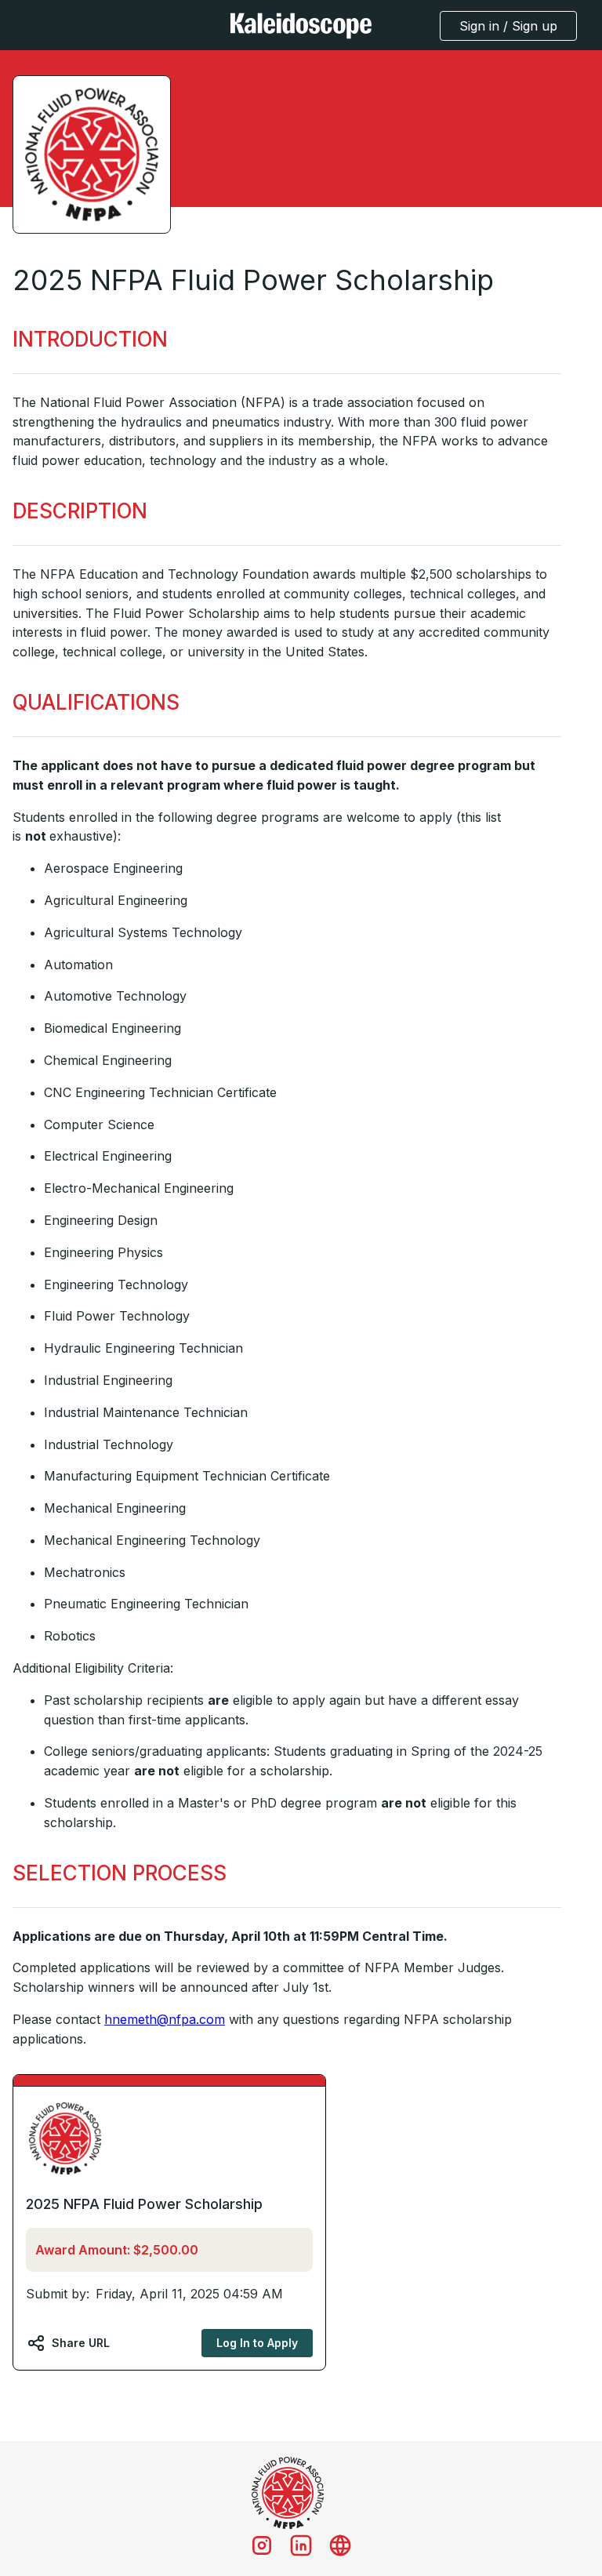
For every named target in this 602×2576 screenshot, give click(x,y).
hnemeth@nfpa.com (165, 2019)
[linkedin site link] (301, 2545)
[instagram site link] (262, 2545)
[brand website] (340, 2545)
